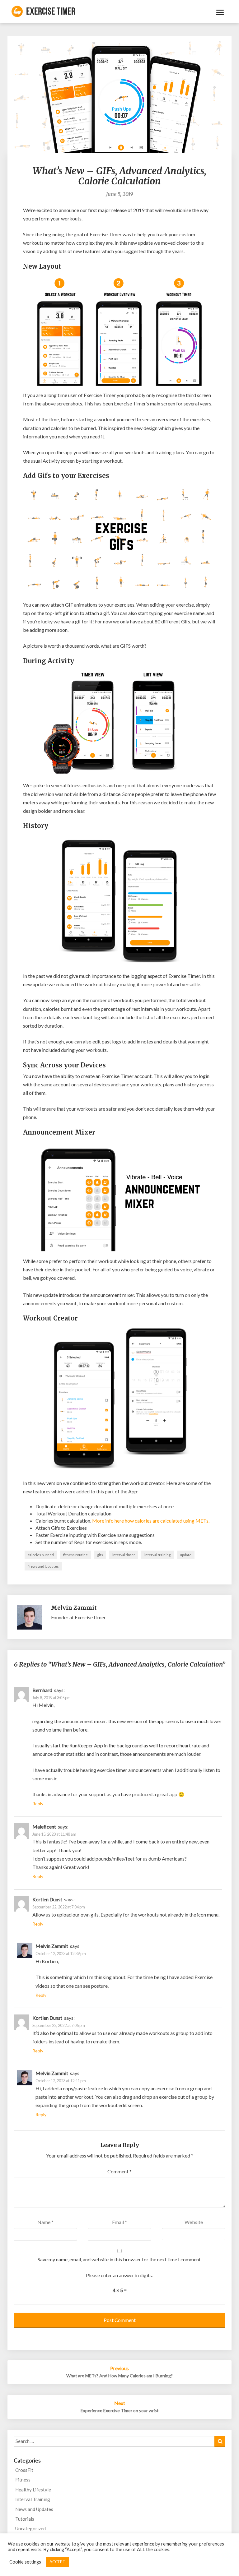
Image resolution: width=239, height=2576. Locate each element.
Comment (119, 2171)
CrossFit (24, 2470)
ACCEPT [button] (57, 2562)
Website (194, 2222)
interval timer (124, 1555)
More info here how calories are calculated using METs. (151, 1521)
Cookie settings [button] (25, 2562)
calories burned (41, 1555)
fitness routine (75, 1555)
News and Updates (43, 1566)
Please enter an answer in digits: (119, 2275)
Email (119, 2222)
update (186, 1555)
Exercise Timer (51, 12)
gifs (100, 1555)
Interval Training (33, 2499)
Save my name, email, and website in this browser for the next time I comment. (120, 2259)
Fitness (23, 2480)
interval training (157, 1555)
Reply (38, 1804)
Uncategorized (30, 2528)
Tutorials (25, 2519)
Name (45, 2222)
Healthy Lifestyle (33, 2490)
